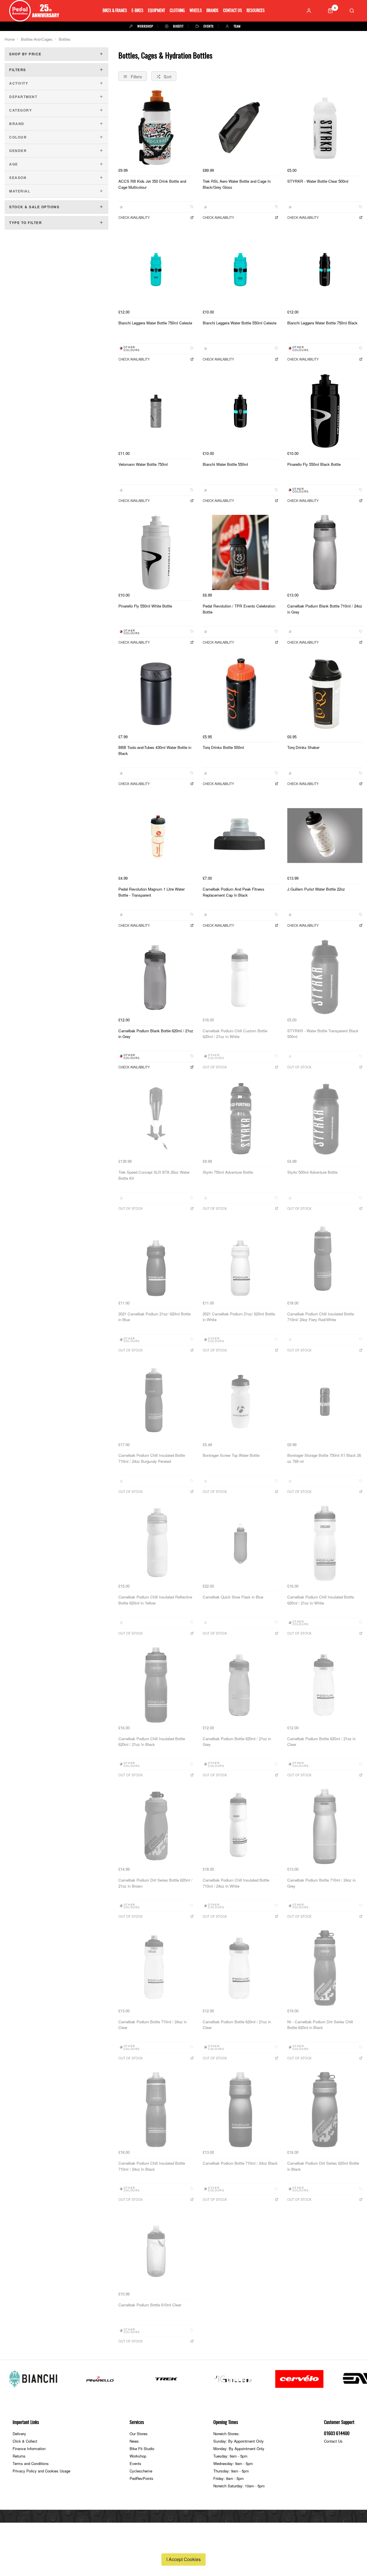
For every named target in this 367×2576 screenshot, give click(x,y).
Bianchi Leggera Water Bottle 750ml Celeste (155, 323)
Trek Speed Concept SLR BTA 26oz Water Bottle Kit (154, 1175)
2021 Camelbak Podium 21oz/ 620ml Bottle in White (239, 1317)
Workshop (138, 2456)
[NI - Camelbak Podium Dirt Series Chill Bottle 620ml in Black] (325, 1968)
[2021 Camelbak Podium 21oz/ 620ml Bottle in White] (240, 1260)
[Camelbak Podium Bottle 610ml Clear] (156, 2251)
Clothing (177, 11)
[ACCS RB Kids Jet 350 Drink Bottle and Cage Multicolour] (156, 128)
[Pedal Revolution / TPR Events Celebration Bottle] (240, 552)
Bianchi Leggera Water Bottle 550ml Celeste (240, 323)
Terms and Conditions (31, 2463)
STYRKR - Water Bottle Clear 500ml (318, 181)
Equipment (157, 11)
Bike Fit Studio (142, 2449)
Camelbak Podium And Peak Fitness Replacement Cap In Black (234, 892)
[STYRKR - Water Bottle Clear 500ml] (325, 128)
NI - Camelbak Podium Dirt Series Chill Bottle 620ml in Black (320, 2025)
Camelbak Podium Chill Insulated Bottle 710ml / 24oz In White (236, 1883)
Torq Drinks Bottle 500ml (223, 747)
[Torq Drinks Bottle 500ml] (240, 694)
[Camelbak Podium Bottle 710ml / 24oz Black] (240, 2110)
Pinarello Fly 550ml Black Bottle (314, 464)
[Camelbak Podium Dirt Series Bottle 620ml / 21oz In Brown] (156, 1827)
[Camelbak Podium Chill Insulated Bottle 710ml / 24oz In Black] (156, 2110)
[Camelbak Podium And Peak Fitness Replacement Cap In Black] (240, 836)
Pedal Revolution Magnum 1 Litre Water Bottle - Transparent (152, 892)
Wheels (196, 11)
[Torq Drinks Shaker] (325, 694)
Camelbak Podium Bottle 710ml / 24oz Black (240, 2163)
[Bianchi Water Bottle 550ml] (240, 411)
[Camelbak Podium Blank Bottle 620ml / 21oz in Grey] (156, 977)
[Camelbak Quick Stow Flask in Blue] (240, 1543)
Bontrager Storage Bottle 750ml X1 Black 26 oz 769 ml (324, 1458)
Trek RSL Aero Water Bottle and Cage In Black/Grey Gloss (237, 184)
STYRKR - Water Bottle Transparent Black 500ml (323, 1034)
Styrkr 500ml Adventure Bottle (312, 1172)
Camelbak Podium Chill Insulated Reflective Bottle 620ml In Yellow (155, 1600)
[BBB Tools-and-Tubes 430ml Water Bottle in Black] (156, 694)
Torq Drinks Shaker (303, 747)
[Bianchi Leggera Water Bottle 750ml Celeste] (156, 269)
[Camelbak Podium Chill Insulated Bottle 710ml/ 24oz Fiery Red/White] (325, 1260)
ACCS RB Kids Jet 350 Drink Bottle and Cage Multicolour (152, 184)
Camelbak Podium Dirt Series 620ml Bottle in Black (323, 2166)
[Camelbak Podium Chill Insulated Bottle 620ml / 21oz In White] (325, 1543)
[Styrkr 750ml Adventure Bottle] (240, 1119)
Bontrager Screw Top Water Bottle (231, 1455)
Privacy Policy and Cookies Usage (41, 2471)
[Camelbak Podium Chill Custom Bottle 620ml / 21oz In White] (240, 977)
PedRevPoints (141, 2478)
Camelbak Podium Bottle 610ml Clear (150, 2305)
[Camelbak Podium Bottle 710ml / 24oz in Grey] (325, 1827)
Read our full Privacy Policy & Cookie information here (183, 2546)
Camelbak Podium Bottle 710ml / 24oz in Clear (153, 2025)
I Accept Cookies (183, 2559)
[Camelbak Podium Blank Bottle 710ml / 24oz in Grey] (325, 552)
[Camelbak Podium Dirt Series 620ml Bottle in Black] (325, 2110)
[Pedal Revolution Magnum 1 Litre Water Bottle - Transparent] (156, 836)
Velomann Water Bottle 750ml (143, 464)
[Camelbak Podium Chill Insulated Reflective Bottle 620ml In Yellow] (156, 1543)
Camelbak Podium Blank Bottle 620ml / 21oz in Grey (156, 1034)
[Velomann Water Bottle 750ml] (156, 411)
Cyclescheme (141, 2471)
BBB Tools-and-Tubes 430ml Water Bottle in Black (155, 750)
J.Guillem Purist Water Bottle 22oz (316, 889)
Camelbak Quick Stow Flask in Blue (233, 1597)
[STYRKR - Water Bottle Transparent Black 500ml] (325, 977)
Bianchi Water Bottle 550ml (225, 464)
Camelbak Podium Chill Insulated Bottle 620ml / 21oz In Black (152, 1742)
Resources (256, 11)
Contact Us (233, 11)
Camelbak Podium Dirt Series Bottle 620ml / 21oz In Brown (155, 1883)
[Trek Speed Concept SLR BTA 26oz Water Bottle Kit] (156, 1119)
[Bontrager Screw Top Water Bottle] (240, 1402)
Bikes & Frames (115, 11)
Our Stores (139, 2434)
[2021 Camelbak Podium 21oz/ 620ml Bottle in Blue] (156, 1260)
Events (135, 2463)
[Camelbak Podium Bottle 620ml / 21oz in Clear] (325, 1685)
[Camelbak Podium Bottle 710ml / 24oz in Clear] (156, 1968)
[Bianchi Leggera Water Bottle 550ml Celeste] (240, 269)
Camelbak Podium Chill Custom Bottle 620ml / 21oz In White (235, 1034)
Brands (212, 11)
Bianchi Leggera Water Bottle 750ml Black (322, 323)
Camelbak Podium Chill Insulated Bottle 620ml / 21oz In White (321, 1600)
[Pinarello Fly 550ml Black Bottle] (325, 411)
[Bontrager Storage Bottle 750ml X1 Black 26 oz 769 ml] (325, 1402)
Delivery (19, 2434)
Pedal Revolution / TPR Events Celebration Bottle (239, 609)
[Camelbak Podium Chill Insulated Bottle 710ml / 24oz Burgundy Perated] (156, 1402)
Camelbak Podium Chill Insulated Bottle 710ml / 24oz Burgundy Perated (152, 1458)
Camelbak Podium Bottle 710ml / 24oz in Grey (321, 1883)
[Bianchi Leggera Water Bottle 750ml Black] (325, 269)
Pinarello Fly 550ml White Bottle (145, 606)
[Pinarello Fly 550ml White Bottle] (156, 552)
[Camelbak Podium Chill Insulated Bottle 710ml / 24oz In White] (240, 1827)
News (134, 2441)
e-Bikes (137, 11)
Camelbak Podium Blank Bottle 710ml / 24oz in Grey (325, 609)
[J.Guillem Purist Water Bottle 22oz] (325, 836)
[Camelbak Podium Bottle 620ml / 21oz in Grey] (240, 1685)
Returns (19, 2456)
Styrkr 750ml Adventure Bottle (228, 1172)
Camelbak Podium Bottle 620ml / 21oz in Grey (237, 1742)
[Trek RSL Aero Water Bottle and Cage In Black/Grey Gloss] (240, 128)
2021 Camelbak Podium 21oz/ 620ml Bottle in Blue (155, 1317)
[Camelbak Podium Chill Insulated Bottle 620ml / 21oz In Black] (156, 1685)
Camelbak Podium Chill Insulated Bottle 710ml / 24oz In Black (152, 2166)
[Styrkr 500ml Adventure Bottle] (325, 1119)
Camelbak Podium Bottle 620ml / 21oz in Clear (321, 1742)
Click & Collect (25, 2441)
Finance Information (29, 2449)
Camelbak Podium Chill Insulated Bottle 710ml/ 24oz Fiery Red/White (321, 1317)
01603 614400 (337, 2434)
